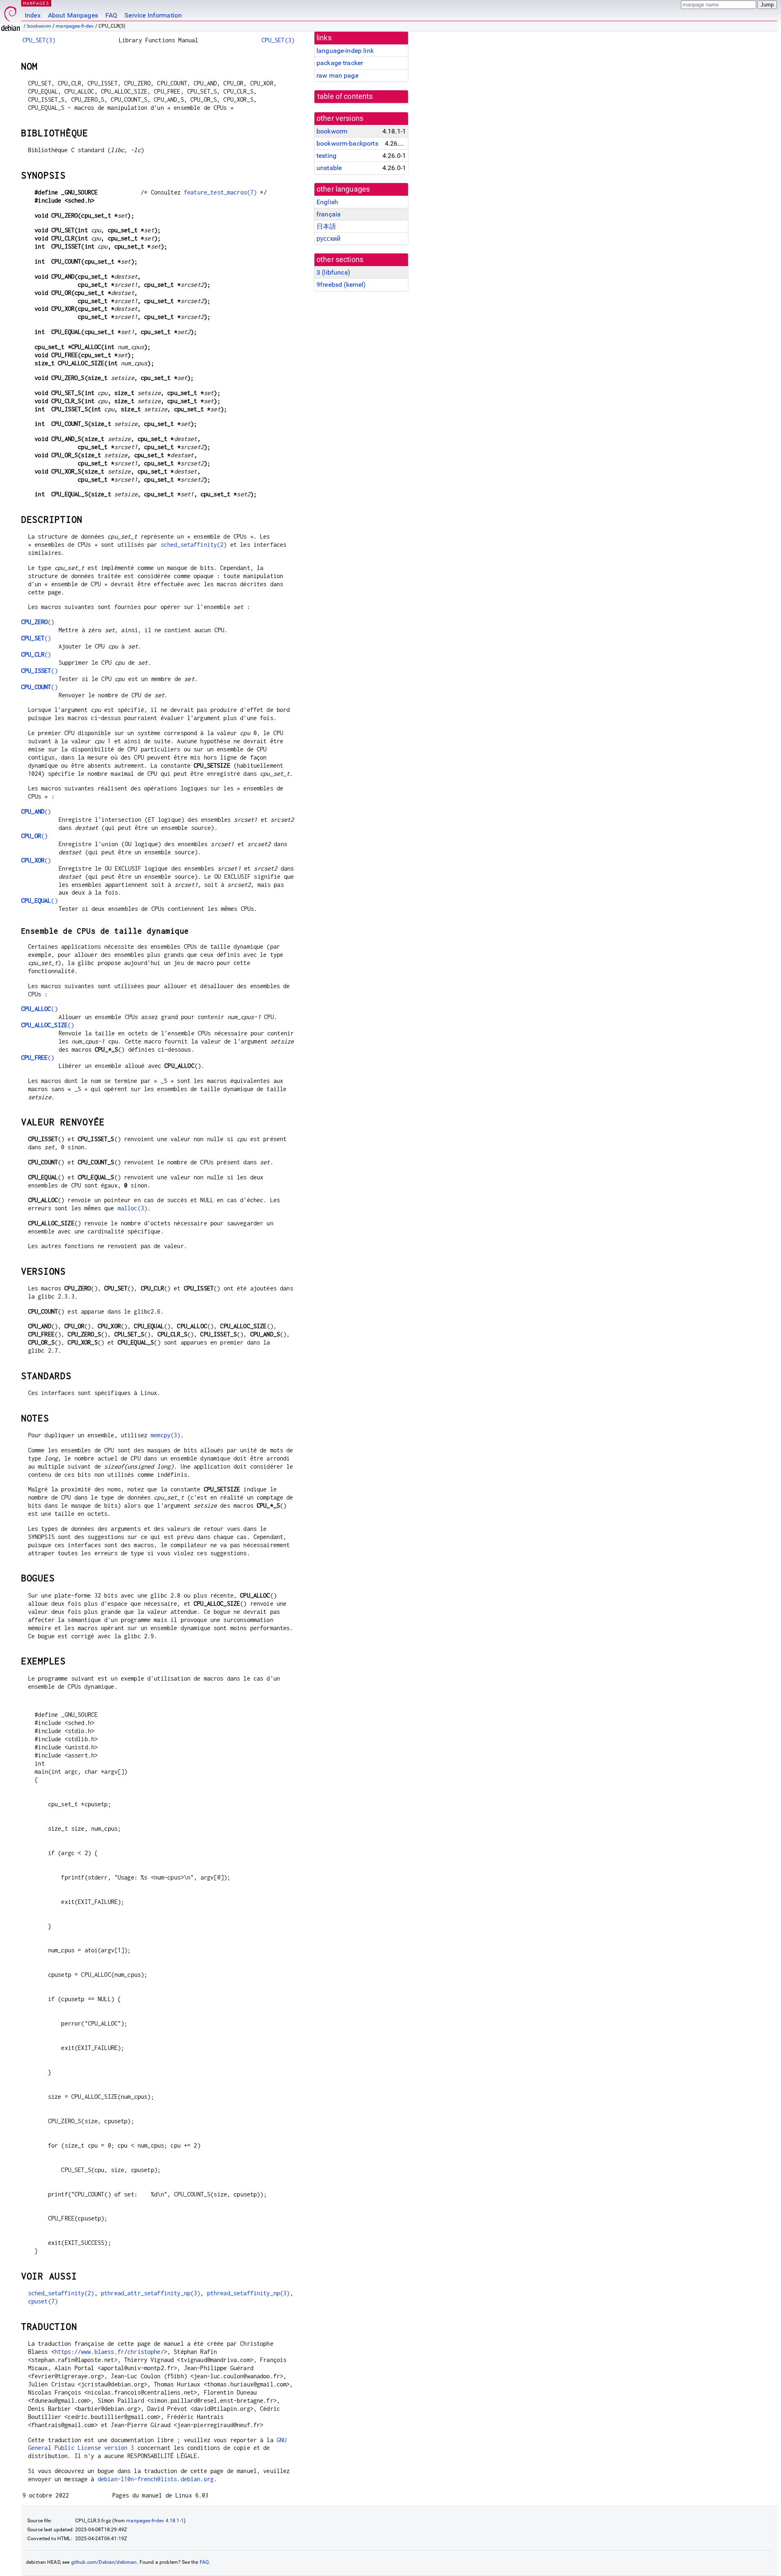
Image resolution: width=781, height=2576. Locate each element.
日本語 (326, 226)
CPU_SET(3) (39, 40)
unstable (329, 168)
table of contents (345, 96)
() (38, 622)
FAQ (111, 15)
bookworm (39, 26)
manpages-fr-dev (75, 26)
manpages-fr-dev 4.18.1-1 (155, 2521)
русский (328, 239)
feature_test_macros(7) (220, 192)
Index (33, 15)
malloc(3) (132, 1208)
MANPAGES (36, 3)
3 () (333, 272)
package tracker (340, 63)
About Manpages (73, 15)
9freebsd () (341, 285)
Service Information (153, 15)
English (327, 202)
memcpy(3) (165, 1435)
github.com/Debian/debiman (104, 2562)
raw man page (337, 75)
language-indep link (345, 51)
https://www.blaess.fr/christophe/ (109, 2352)
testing (326, 156)
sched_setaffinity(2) (194, 545)
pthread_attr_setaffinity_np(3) (151, 2293)
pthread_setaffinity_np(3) (249, 2293)
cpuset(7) (43, 2301)
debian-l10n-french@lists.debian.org (156, 2479)
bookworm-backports (347, 143)
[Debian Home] (11, 16)
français (328, 214)
